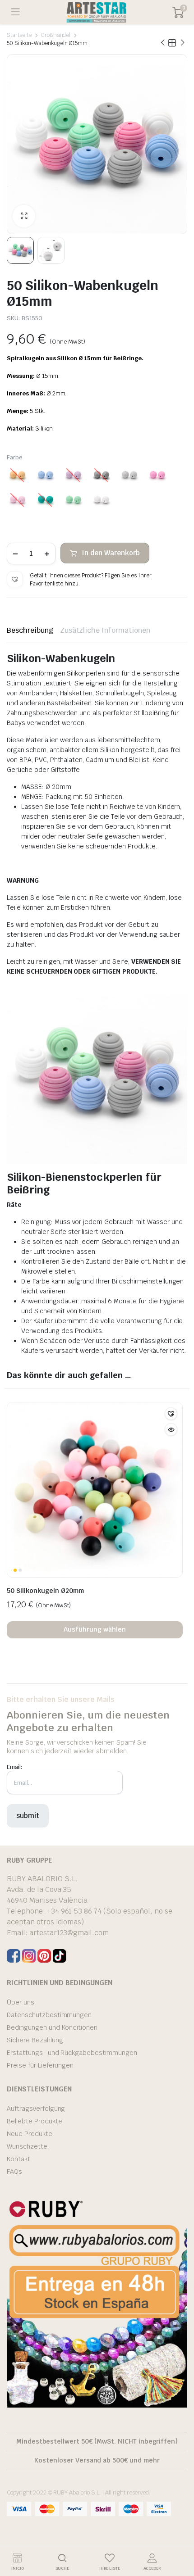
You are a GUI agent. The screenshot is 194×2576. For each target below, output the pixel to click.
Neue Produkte (30, 2134)
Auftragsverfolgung (36, 2109)
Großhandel (56, 35)
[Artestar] (96, 12)
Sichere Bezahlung (35, 2040)
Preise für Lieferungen (40, 2065)
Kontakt (18, 2159)
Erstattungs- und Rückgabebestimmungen (72, 2053)
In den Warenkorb (111, 553)
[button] (15, 579)
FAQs (14, 2172)
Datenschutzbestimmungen (49, 2015)
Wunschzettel (28, 2146)
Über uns (21, 2002)
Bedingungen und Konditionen (52, 2027)
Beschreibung (30, 630)
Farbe (15, 457)
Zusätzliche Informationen (105, 630)
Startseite (19, 35)
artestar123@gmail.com (69, 1933)
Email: (14, 1767)
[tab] (30, 630)
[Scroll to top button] (180, 2535)
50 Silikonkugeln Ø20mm (45, 1591)
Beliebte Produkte (35, 2121)
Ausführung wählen (95, 1629)
